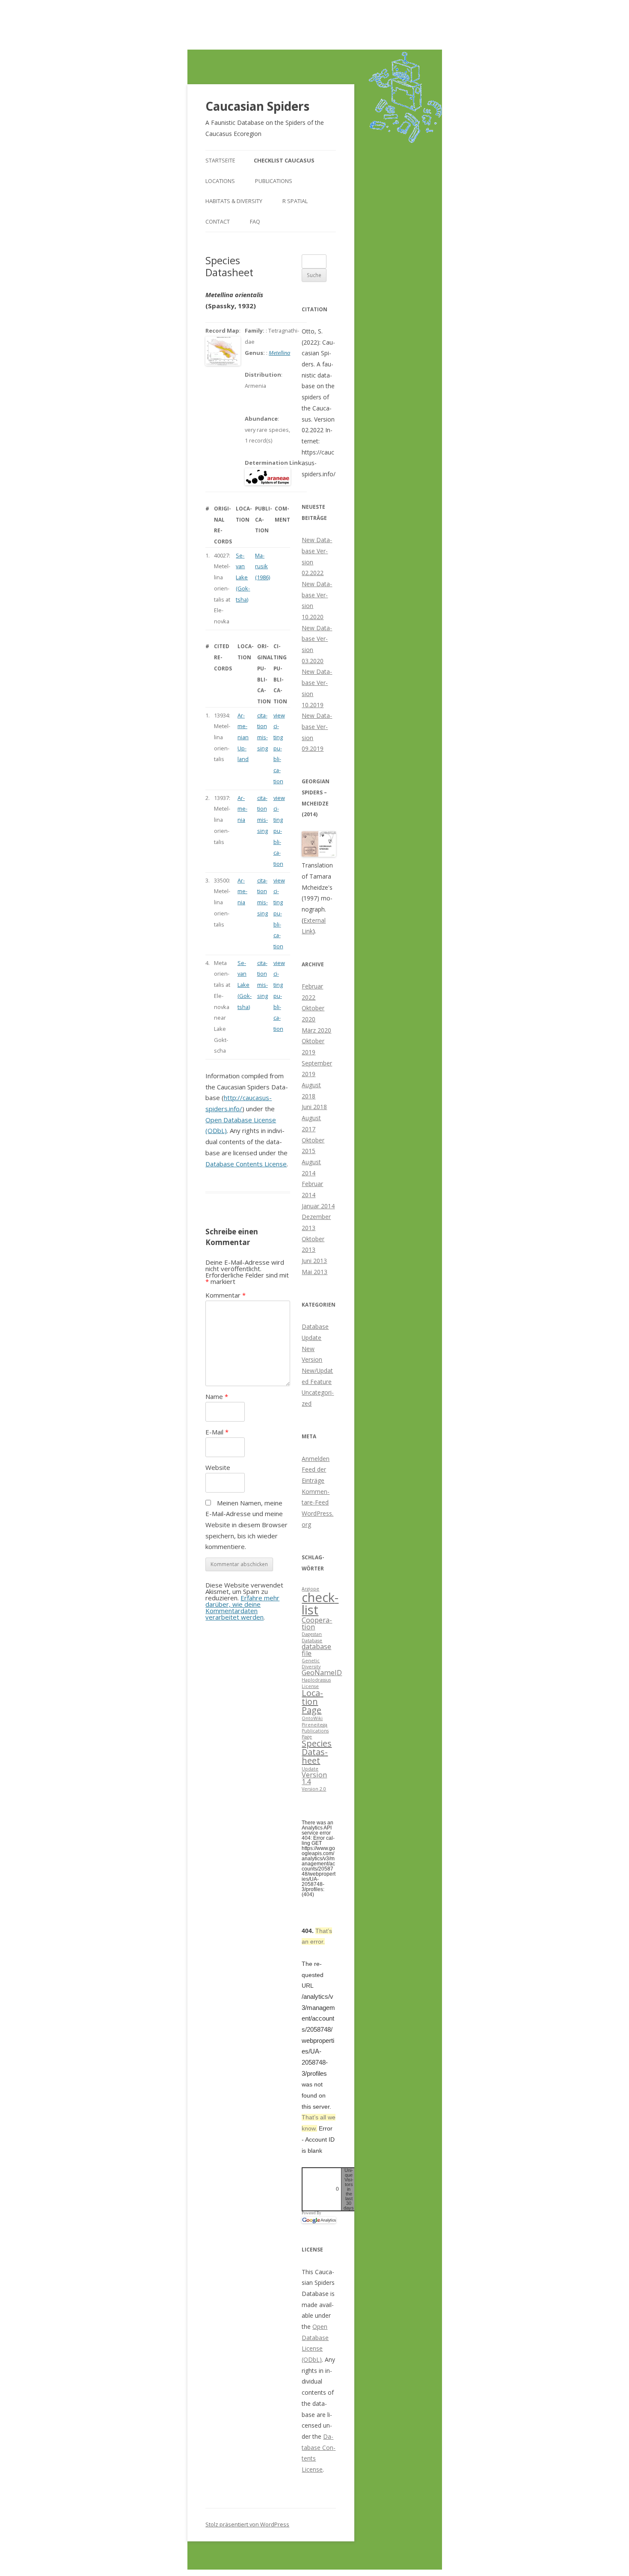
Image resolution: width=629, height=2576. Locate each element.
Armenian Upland (243, 737)
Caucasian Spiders (257, 106)
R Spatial (295, 201)
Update (310, 1769)
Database (312, 1641)
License (310, 1686)
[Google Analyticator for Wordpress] (319, 2220)
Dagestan (312, 1634)
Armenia (242, 809)
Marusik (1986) (263, 566)
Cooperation (317, 1623)
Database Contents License (246, 1164)
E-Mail (217, 1432)
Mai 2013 (314, 1272)
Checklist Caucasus (284, 160)
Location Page (312, 1701)
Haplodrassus (316, 1680)
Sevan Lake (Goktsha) (243, 577)
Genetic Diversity (311, 1664)
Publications (274, 181)
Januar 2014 (318, 1206)
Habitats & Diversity (234, 201)
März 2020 (316, 1030)
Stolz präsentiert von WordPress (247, 2524)
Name (217, 1396)
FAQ (255, 221)
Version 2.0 (314, 1789)
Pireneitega (314, 1725)
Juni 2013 (314, 1261)
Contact (218, 221)
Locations (220, 181)
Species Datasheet (317, 1752)
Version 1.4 (314, 1778)
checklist (320, 1604)
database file (316, 1650)
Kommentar (225, 1295)
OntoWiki (312, 1718)
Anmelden (316, 1459)
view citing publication (279, 748)
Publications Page (315, 1734)
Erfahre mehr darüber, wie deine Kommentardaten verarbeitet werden (242, 1607)
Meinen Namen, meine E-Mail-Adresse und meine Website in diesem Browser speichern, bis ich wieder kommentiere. (246, 1525)
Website (218, 1467)
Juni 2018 (314, 1107)
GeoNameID (322, 1673)
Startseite (220, 160)
